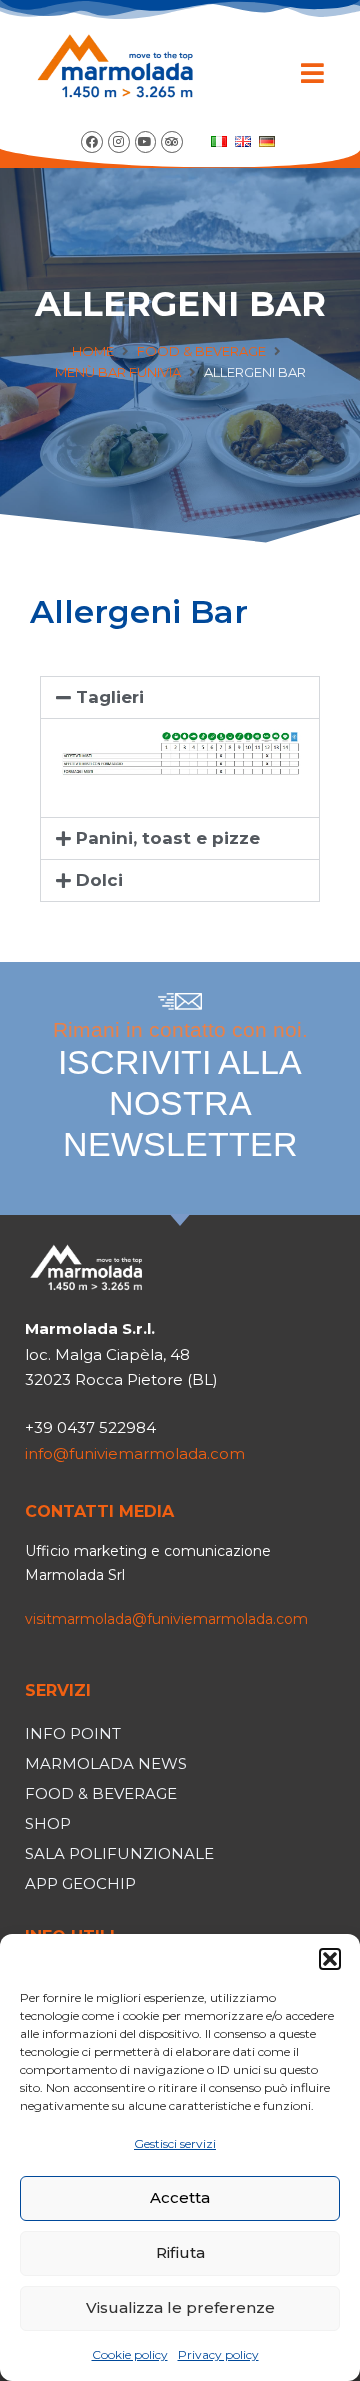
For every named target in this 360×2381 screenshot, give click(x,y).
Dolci (99, 880)
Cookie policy (130, 2354)
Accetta (180, 2197)
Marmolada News (106, 1763)
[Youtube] (146, 142)
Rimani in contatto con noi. (180, 1090)
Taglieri (110, 697)
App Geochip (80, 1883)
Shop (48, 1823)
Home (93, 351)
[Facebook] (92, 142)
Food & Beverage (201, 351)
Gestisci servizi (175, 2143)
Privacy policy (218, 2354)
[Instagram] (119, 142)
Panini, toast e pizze (168, 838)
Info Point (73, 1733)
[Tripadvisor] (172, 142)
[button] (330, 1959)
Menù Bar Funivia (118, 372)
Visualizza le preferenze (180, 2307)
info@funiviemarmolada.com (135, 1453)
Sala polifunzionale (119, 1853)
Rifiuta (180, 2252)
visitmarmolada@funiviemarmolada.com (166, 1619)
